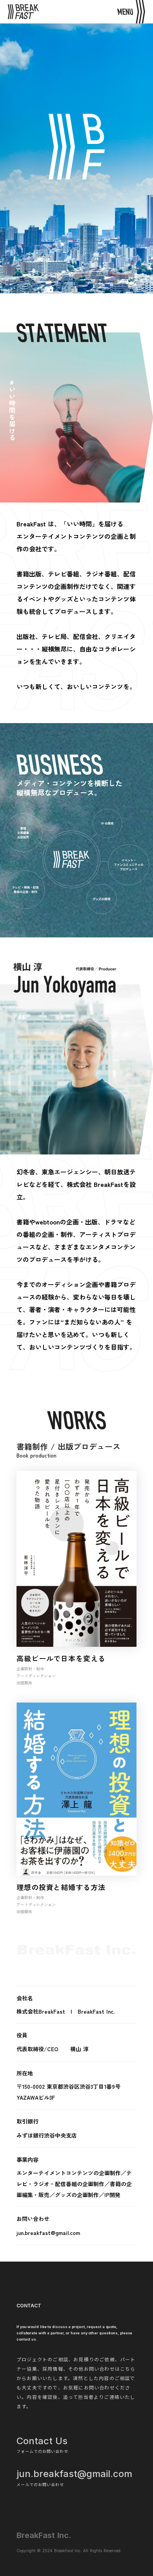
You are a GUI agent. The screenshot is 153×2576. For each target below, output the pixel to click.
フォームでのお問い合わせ (42, 2451)
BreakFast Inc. (44, 2535)
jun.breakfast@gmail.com (74, 2474)
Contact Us (42, 2441)
